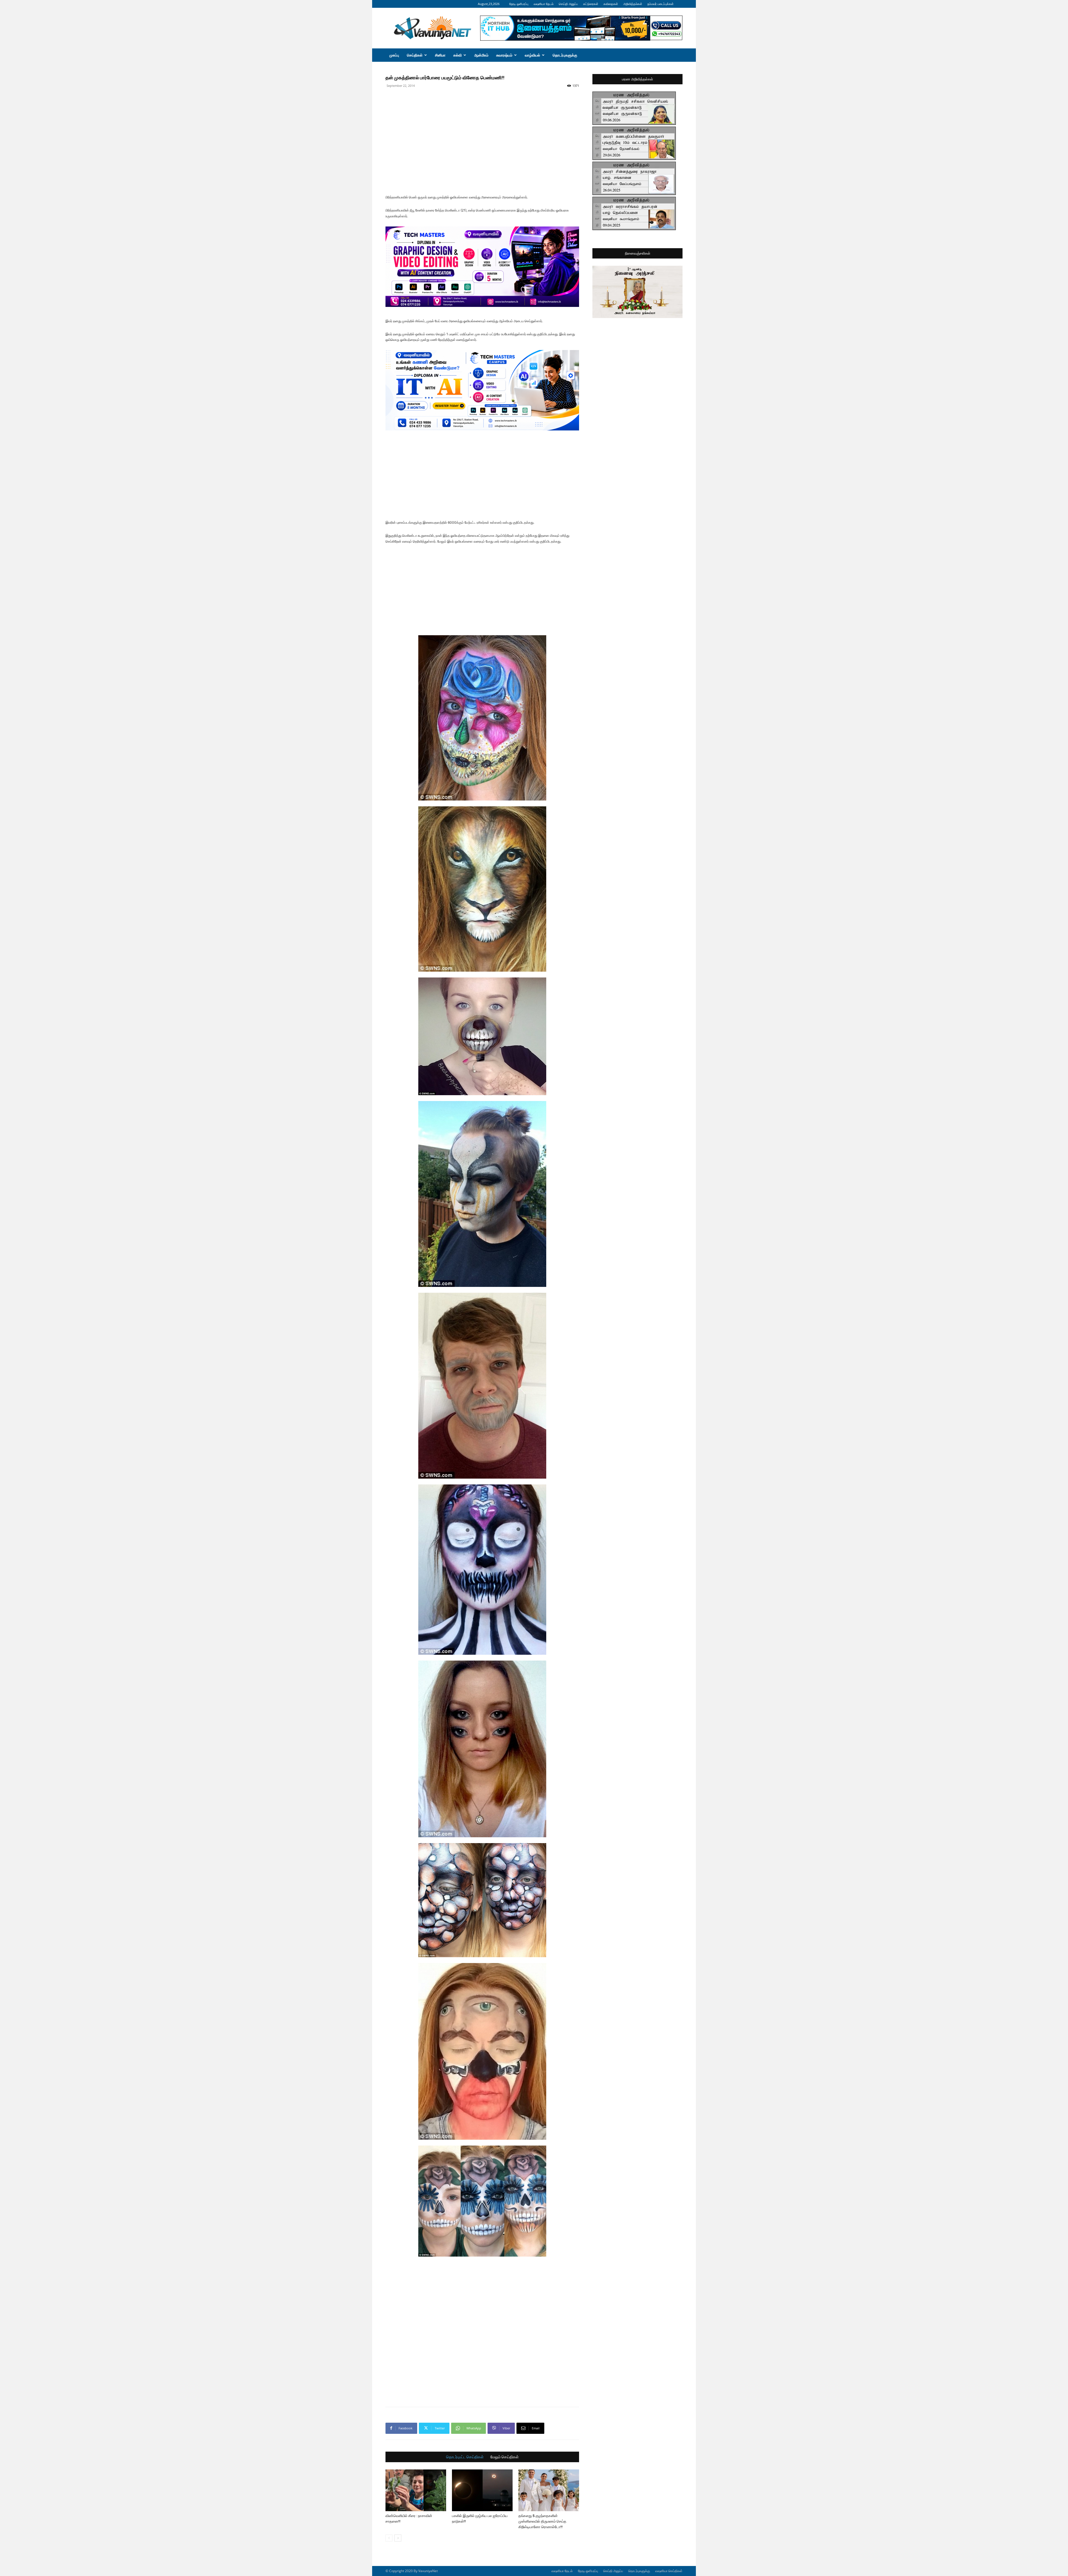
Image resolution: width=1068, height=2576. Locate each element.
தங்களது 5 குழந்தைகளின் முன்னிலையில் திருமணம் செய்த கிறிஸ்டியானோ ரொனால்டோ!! (542, 2521)
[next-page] (398, 2538)
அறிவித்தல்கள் (633, 4)
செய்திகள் (415, 55)
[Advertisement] (482, 102)
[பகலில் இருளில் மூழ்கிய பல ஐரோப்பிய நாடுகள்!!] (482, 2490)
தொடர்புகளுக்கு (565, 55)
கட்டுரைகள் (591, 4)
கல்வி (458, 55)
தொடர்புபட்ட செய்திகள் (465, 2457)
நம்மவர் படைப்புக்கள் (661, 4)
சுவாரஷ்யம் (504, 55)
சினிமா (440, 55)
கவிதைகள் (611, 4)
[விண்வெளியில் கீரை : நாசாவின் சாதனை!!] (416, 2490)
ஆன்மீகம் (481, 55)
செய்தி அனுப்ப (568, 4)
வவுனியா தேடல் (544, 4)
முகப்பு (394, 55)
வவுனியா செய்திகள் (669, 2571)
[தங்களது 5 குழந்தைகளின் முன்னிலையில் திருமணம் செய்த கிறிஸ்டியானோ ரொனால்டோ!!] (549, 2490)
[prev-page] (389, 2538)
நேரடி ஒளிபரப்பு (519, 4)
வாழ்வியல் (532, 55)
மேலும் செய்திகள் (505, 2457)
